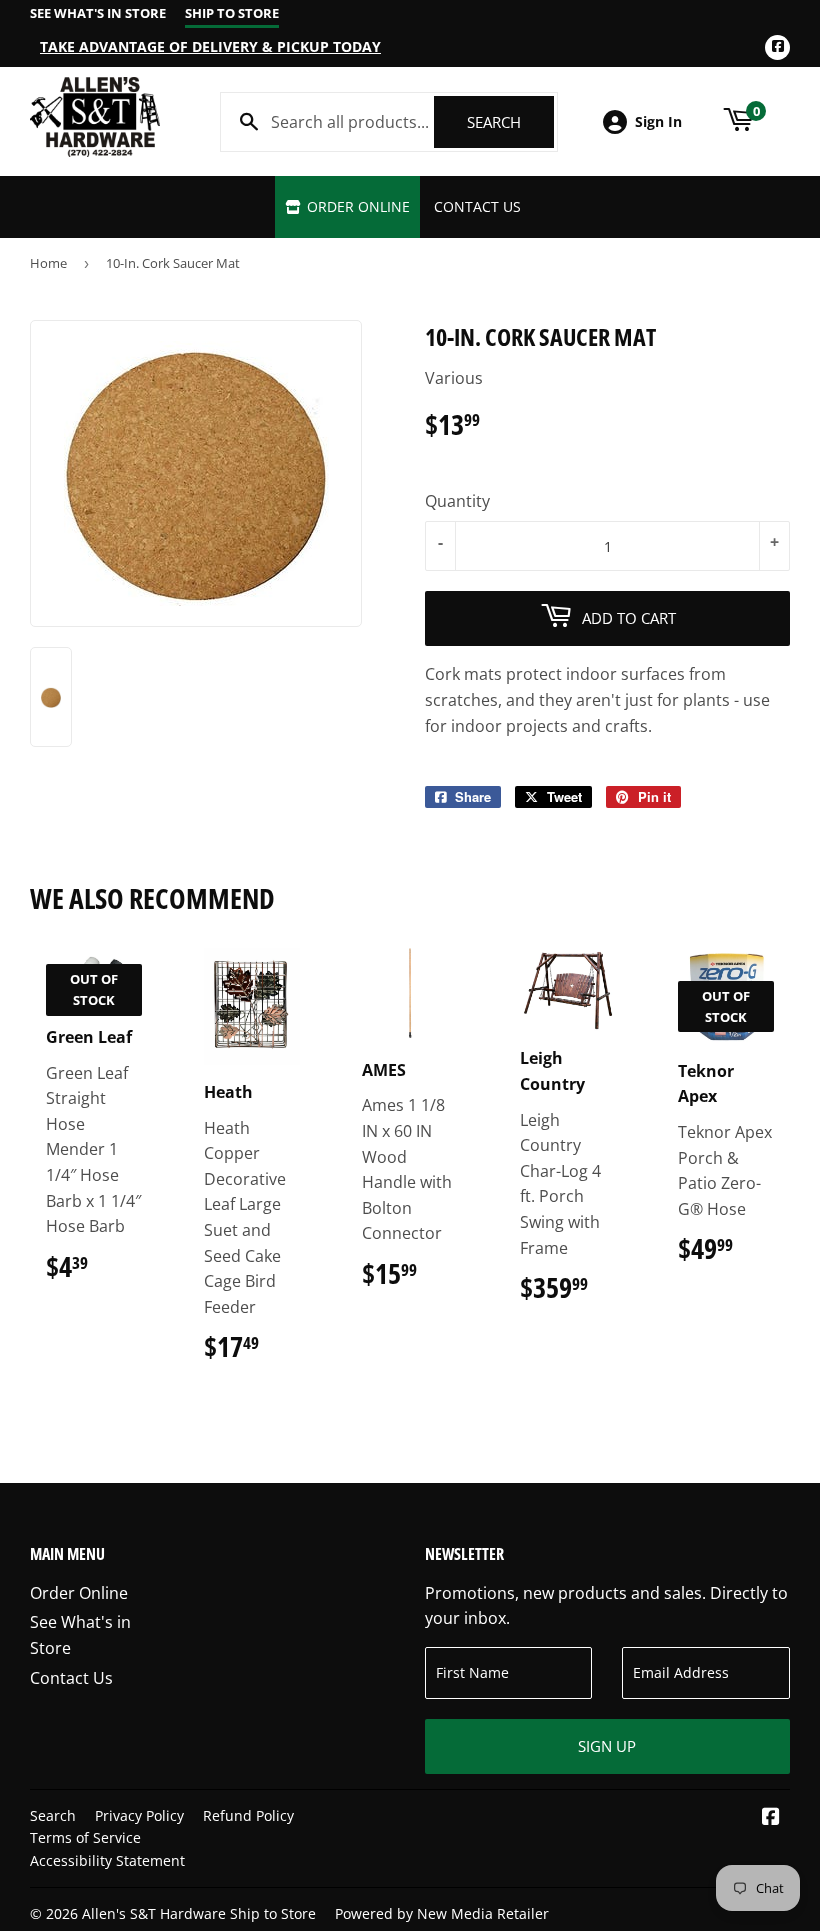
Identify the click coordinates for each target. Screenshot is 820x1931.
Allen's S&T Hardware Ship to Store (199, 1913)
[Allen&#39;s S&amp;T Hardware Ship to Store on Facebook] (771, 1818)
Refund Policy (248, 1815)
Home (48, 263)
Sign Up (607, 1746)
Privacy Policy (139, 1815)
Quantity (457, 501)
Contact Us (477, 206)
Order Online (356, 206)
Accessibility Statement (107, 1860)
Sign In (658, 121)
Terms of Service (85, 1837)
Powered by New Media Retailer (442, 1913)
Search (510, 122)
